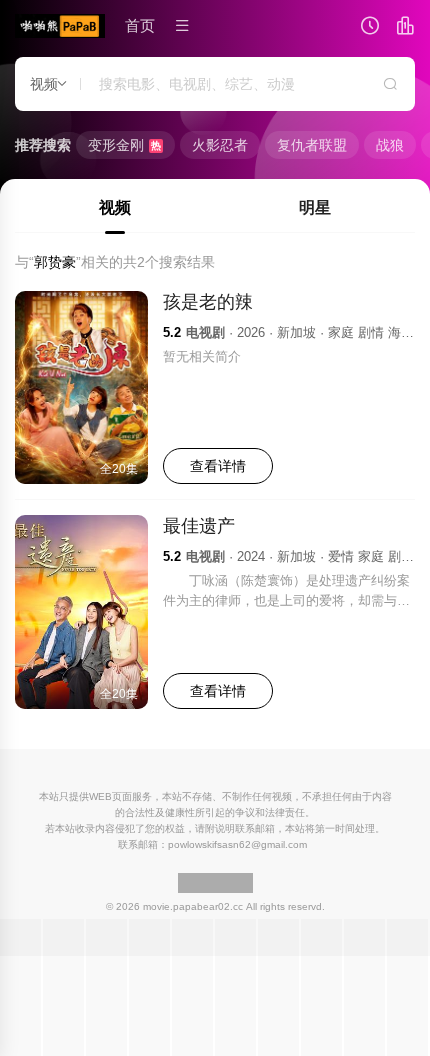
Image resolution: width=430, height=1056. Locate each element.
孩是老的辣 (208, 302)
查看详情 (218, 466)
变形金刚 (124, 145)
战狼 (390, 145)
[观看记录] (370, 28)
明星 (315, 207)
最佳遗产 (199, 526)
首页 (140, 25)
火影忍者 (220, 145)
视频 (115, 207)
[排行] (405, 28)
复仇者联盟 (312, 145)
